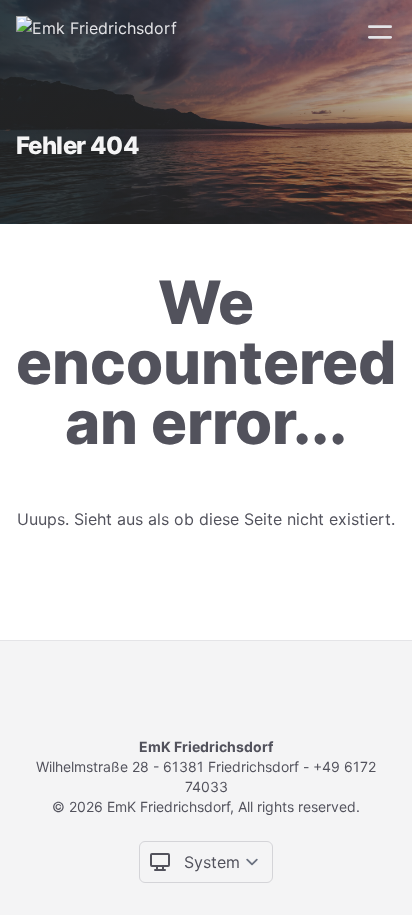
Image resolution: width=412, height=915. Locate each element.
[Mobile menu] (380, 32)
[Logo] (96, 32)
